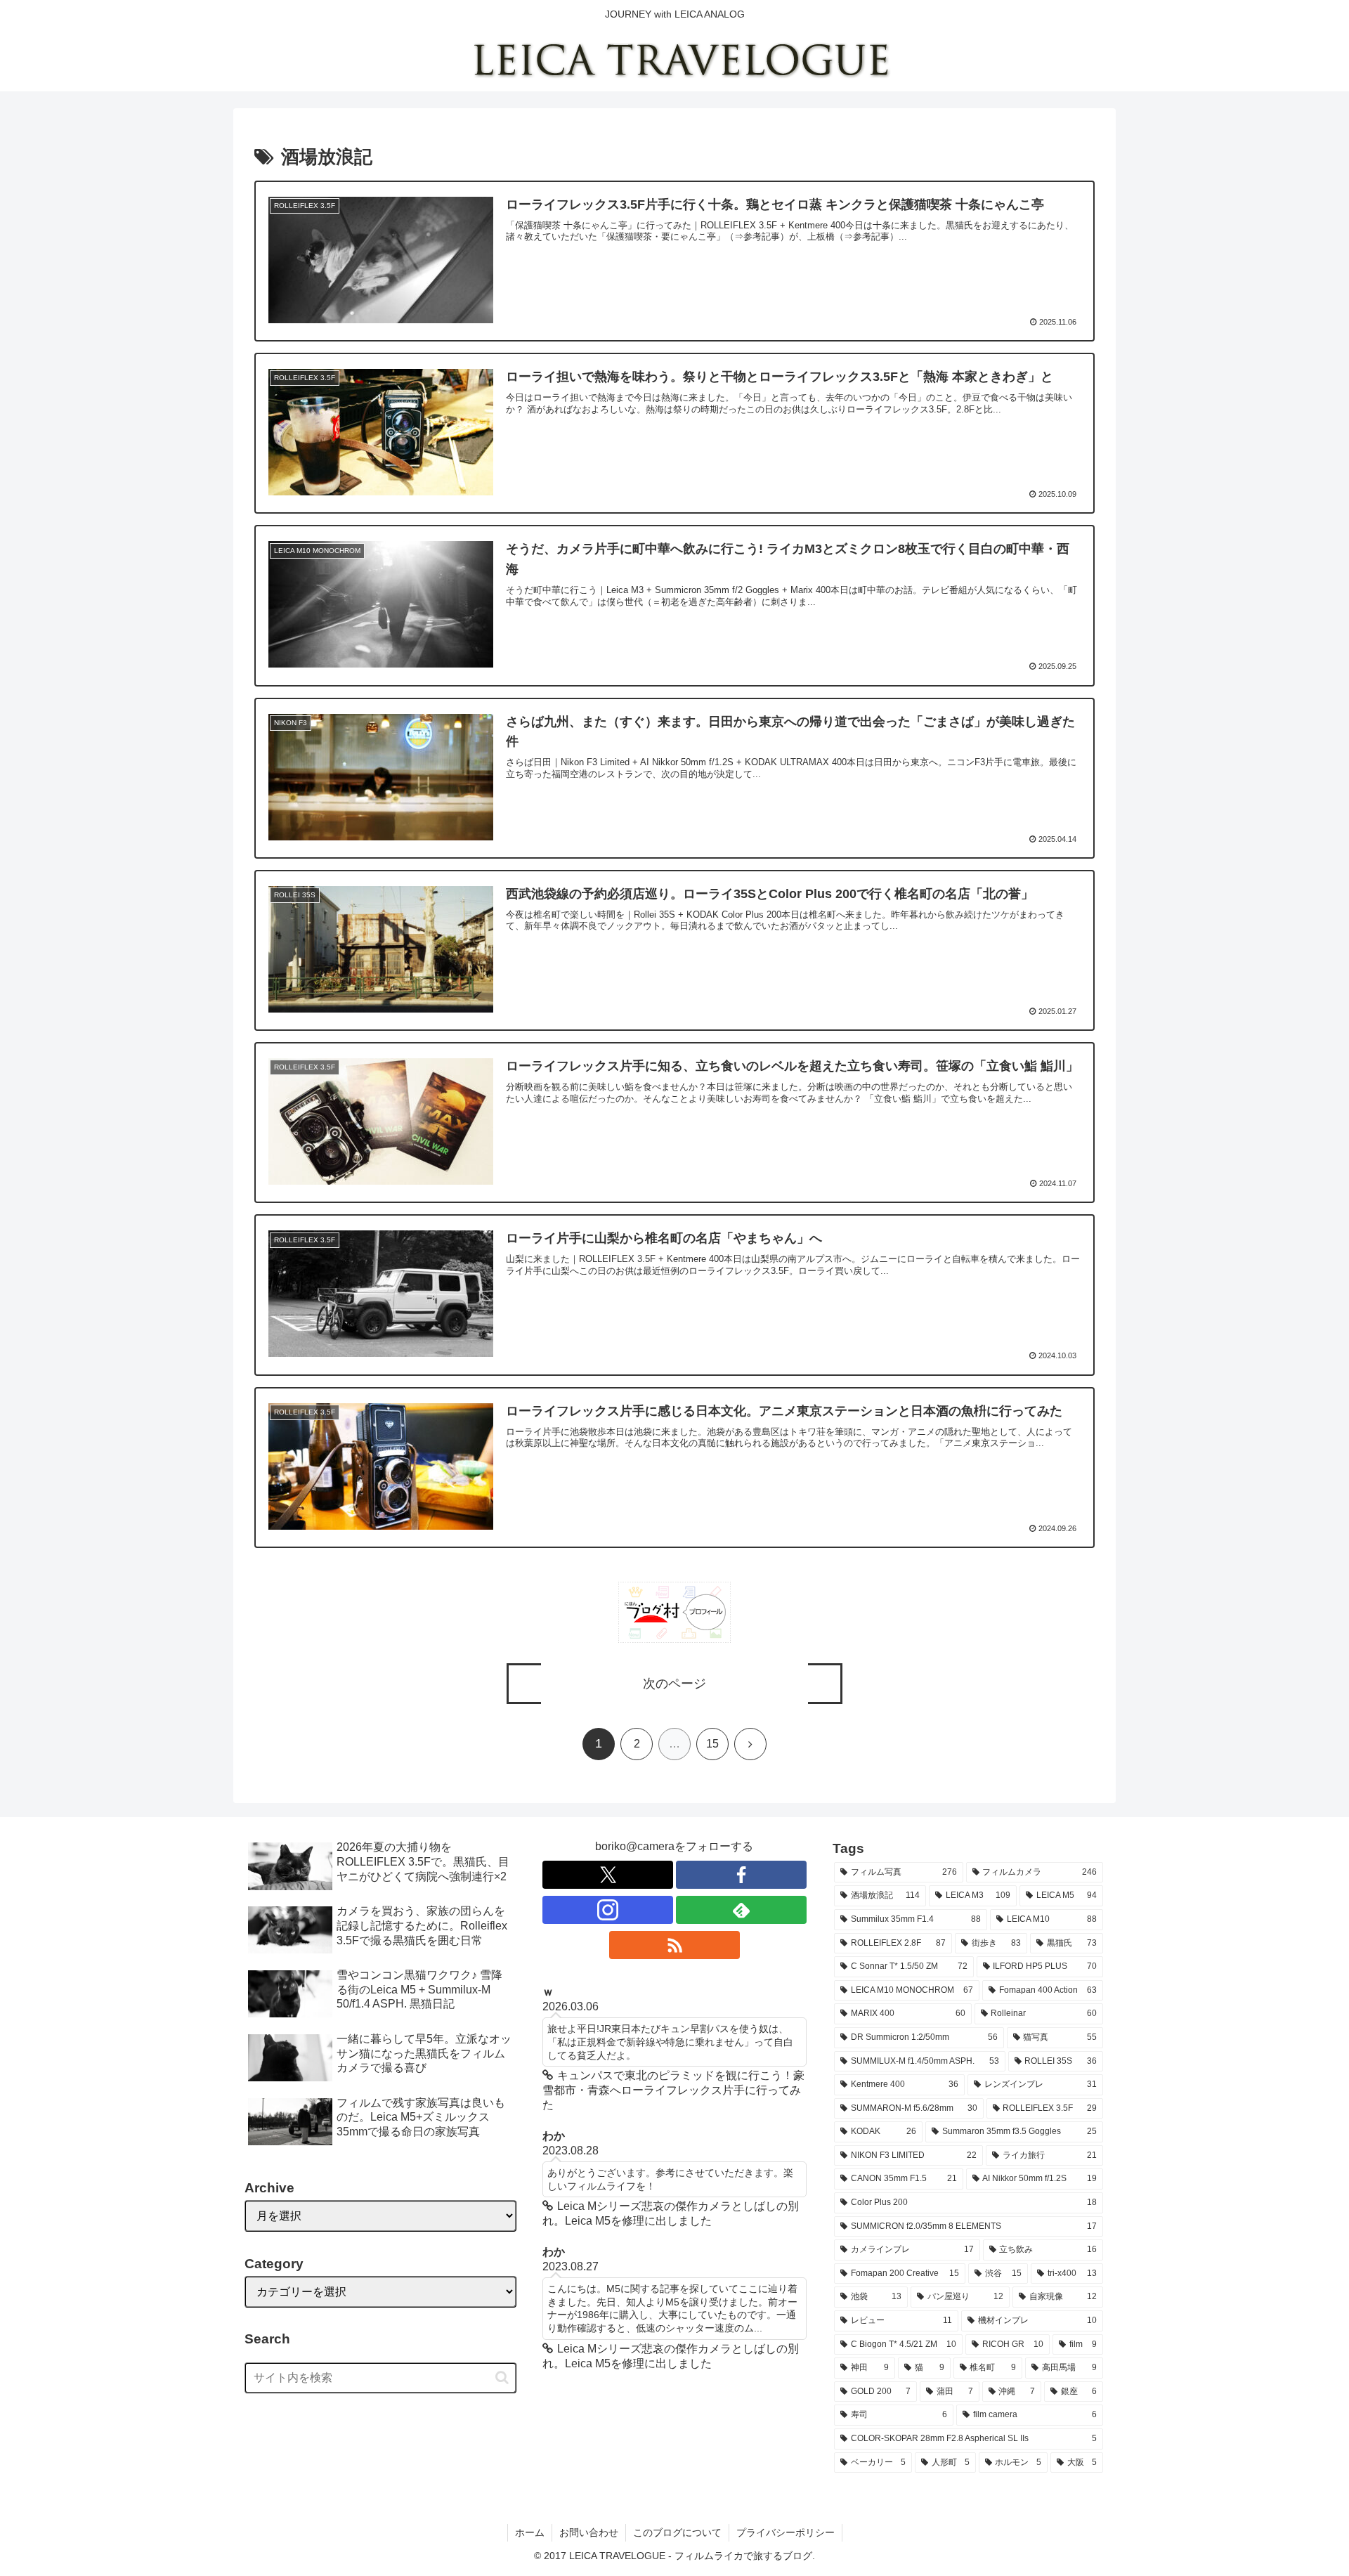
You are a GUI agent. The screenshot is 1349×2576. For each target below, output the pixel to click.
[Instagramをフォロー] (608, 1910)
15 (712, 1744)
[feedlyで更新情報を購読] (741, 1910)
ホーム (530, 2532)
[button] (502, 2377)
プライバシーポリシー (786, 2532)
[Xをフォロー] (608, 1875)
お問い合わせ (589, 2532)
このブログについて (677, 2532)
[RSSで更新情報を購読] (674, 1945)
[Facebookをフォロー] (741, 1875)
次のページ (674, 1684)
